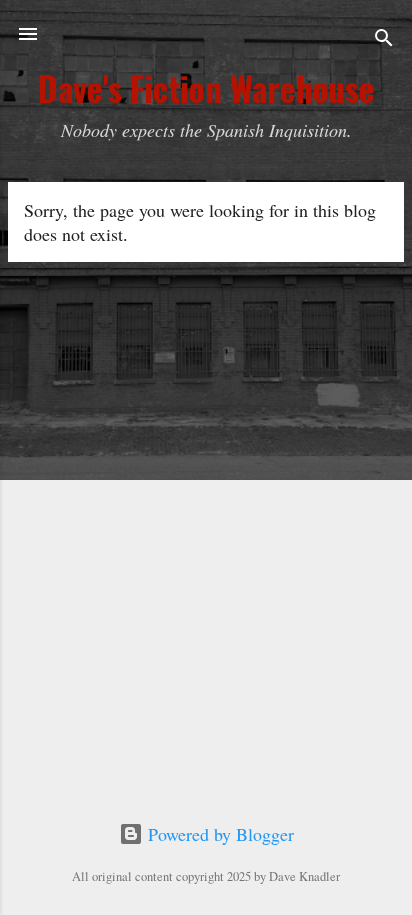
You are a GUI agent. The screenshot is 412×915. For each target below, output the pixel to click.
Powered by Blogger (218, 834)
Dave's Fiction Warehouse (206, 88)
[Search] (384, 40)
